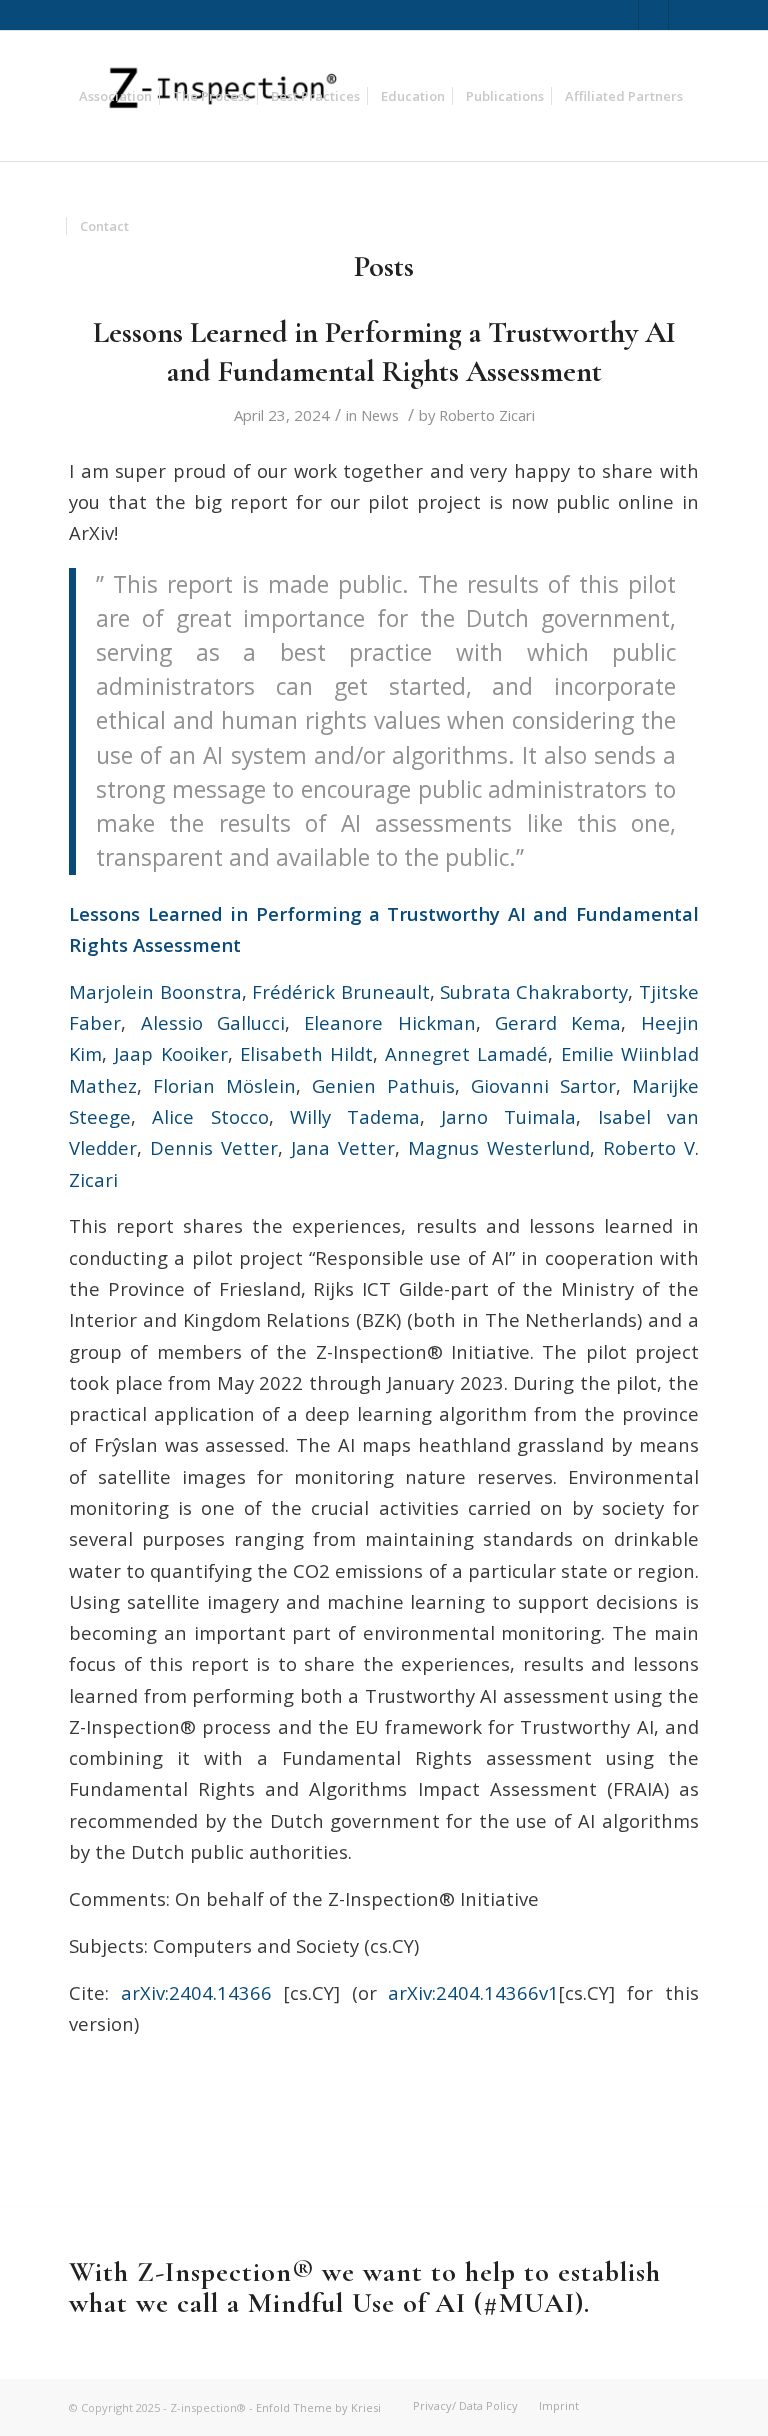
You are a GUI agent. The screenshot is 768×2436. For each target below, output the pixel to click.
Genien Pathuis (383, 1085)
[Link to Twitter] (623, 15)
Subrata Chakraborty (534, 991)
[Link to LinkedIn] (653, 15)
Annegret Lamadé (466, 1053)
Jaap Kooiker (170, 1053)
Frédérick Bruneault (340, 991)
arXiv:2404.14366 (196, 1992)
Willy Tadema (355, 1116)
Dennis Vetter (214, 1147)
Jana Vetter (343, 1147)
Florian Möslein (224, 1085)
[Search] (155, 226)
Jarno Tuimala (508, 1116)
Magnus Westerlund (499, 1147)
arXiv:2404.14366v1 (473, 1992)
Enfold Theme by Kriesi (318, 2407)
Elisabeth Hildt (306, 1053)
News (380, 415)
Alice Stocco (210, 1116)
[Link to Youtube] (684, 15)
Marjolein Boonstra (155, 991)
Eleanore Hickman (389, 1022)
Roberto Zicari (487, 415)
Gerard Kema (558, 1022)
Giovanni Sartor (543, 1085)
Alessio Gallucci (213, 1022)
